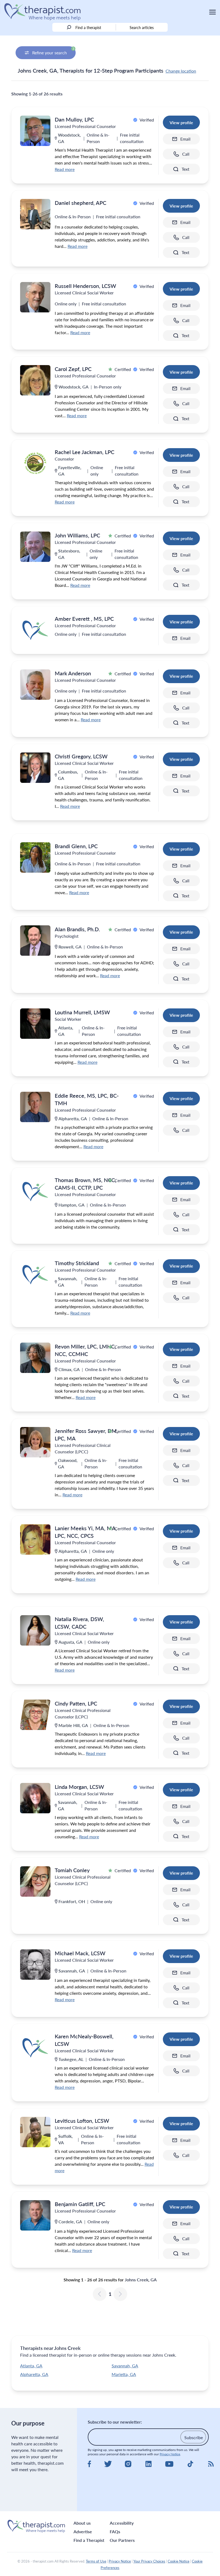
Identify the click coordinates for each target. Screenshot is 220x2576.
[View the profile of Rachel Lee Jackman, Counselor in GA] (35, 463)
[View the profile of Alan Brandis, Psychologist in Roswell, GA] (35, 941)
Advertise (83, 2532)
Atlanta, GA (31, 2366)
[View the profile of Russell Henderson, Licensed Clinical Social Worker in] (35, 297)
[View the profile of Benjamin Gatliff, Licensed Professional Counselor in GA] (35, 2215)
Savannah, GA (125, 2366)
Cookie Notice (179, 2561)
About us (82, 2523)
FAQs (115, 2532)
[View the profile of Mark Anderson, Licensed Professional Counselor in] (35, 685)
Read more (65, 169)
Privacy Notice (170, 2454)
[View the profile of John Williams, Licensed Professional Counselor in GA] (35, 547)
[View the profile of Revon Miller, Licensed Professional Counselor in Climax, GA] (35, 1358)
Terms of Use (96, 2561)
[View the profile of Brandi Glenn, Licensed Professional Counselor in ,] (35, 857)
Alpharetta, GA (34, 2374)
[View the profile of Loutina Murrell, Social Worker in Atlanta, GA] (35, 1024)
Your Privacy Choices (149, 2561)
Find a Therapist (89, 2540)
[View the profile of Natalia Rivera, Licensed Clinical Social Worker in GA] (35, 1630)
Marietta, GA (124, 2374)
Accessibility (122, 2523)
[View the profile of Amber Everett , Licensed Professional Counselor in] (35, 630)
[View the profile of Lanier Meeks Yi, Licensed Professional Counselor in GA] (35, 1539)
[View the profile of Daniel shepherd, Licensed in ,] (35, 214)
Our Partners (122, 2540)
